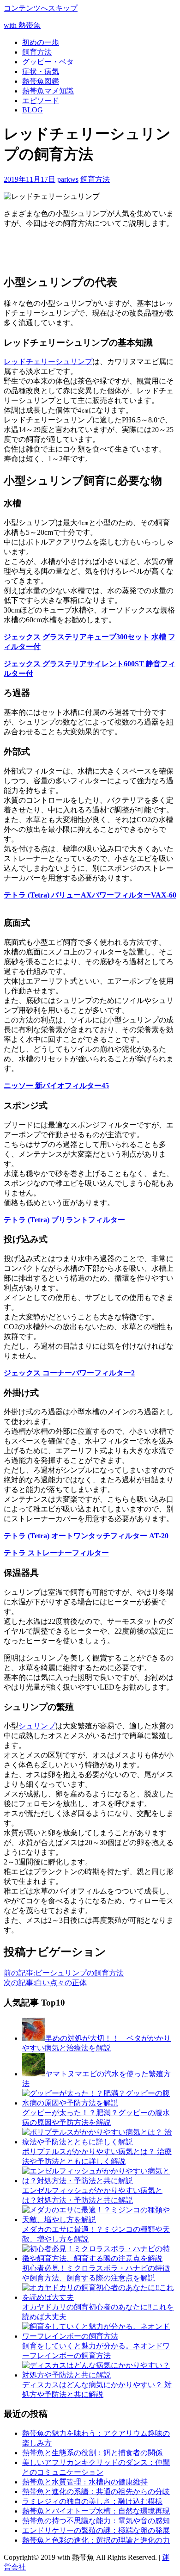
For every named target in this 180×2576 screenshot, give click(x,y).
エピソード (41, 101)
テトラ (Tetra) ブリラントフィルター (64, 1220)
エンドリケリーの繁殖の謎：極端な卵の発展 (96, 2530)
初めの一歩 (41, 42)
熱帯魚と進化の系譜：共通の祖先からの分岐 (96, 2492)
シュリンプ (37, 1726)
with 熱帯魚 (22, 25)
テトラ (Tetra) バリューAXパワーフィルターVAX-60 (90, 895)
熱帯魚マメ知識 (48, 91)
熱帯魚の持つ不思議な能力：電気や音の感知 (96, 2521)
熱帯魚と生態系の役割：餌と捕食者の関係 (92, 2453)
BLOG (33, 110)
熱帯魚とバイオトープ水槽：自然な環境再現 (96, 2511)
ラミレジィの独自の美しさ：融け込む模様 (92, 2501)
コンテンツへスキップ (41, 8)
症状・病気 (41, 71)
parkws (68, 179)
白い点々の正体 (45, 1983)
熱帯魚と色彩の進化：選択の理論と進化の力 (96, 2540)
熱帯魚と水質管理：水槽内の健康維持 (85, 2482)
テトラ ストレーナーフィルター (56, 1553)
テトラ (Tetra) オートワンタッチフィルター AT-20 (86, 1536)
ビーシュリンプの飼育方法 (64, 1973)
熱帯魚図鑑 (41, 81)
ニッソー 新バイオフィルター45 (56, 1086)
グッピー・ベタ (48, 62)
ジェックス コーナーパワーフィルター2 (69, 1373)
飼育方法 (37, 52)
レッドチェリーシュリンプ (48, 362)
